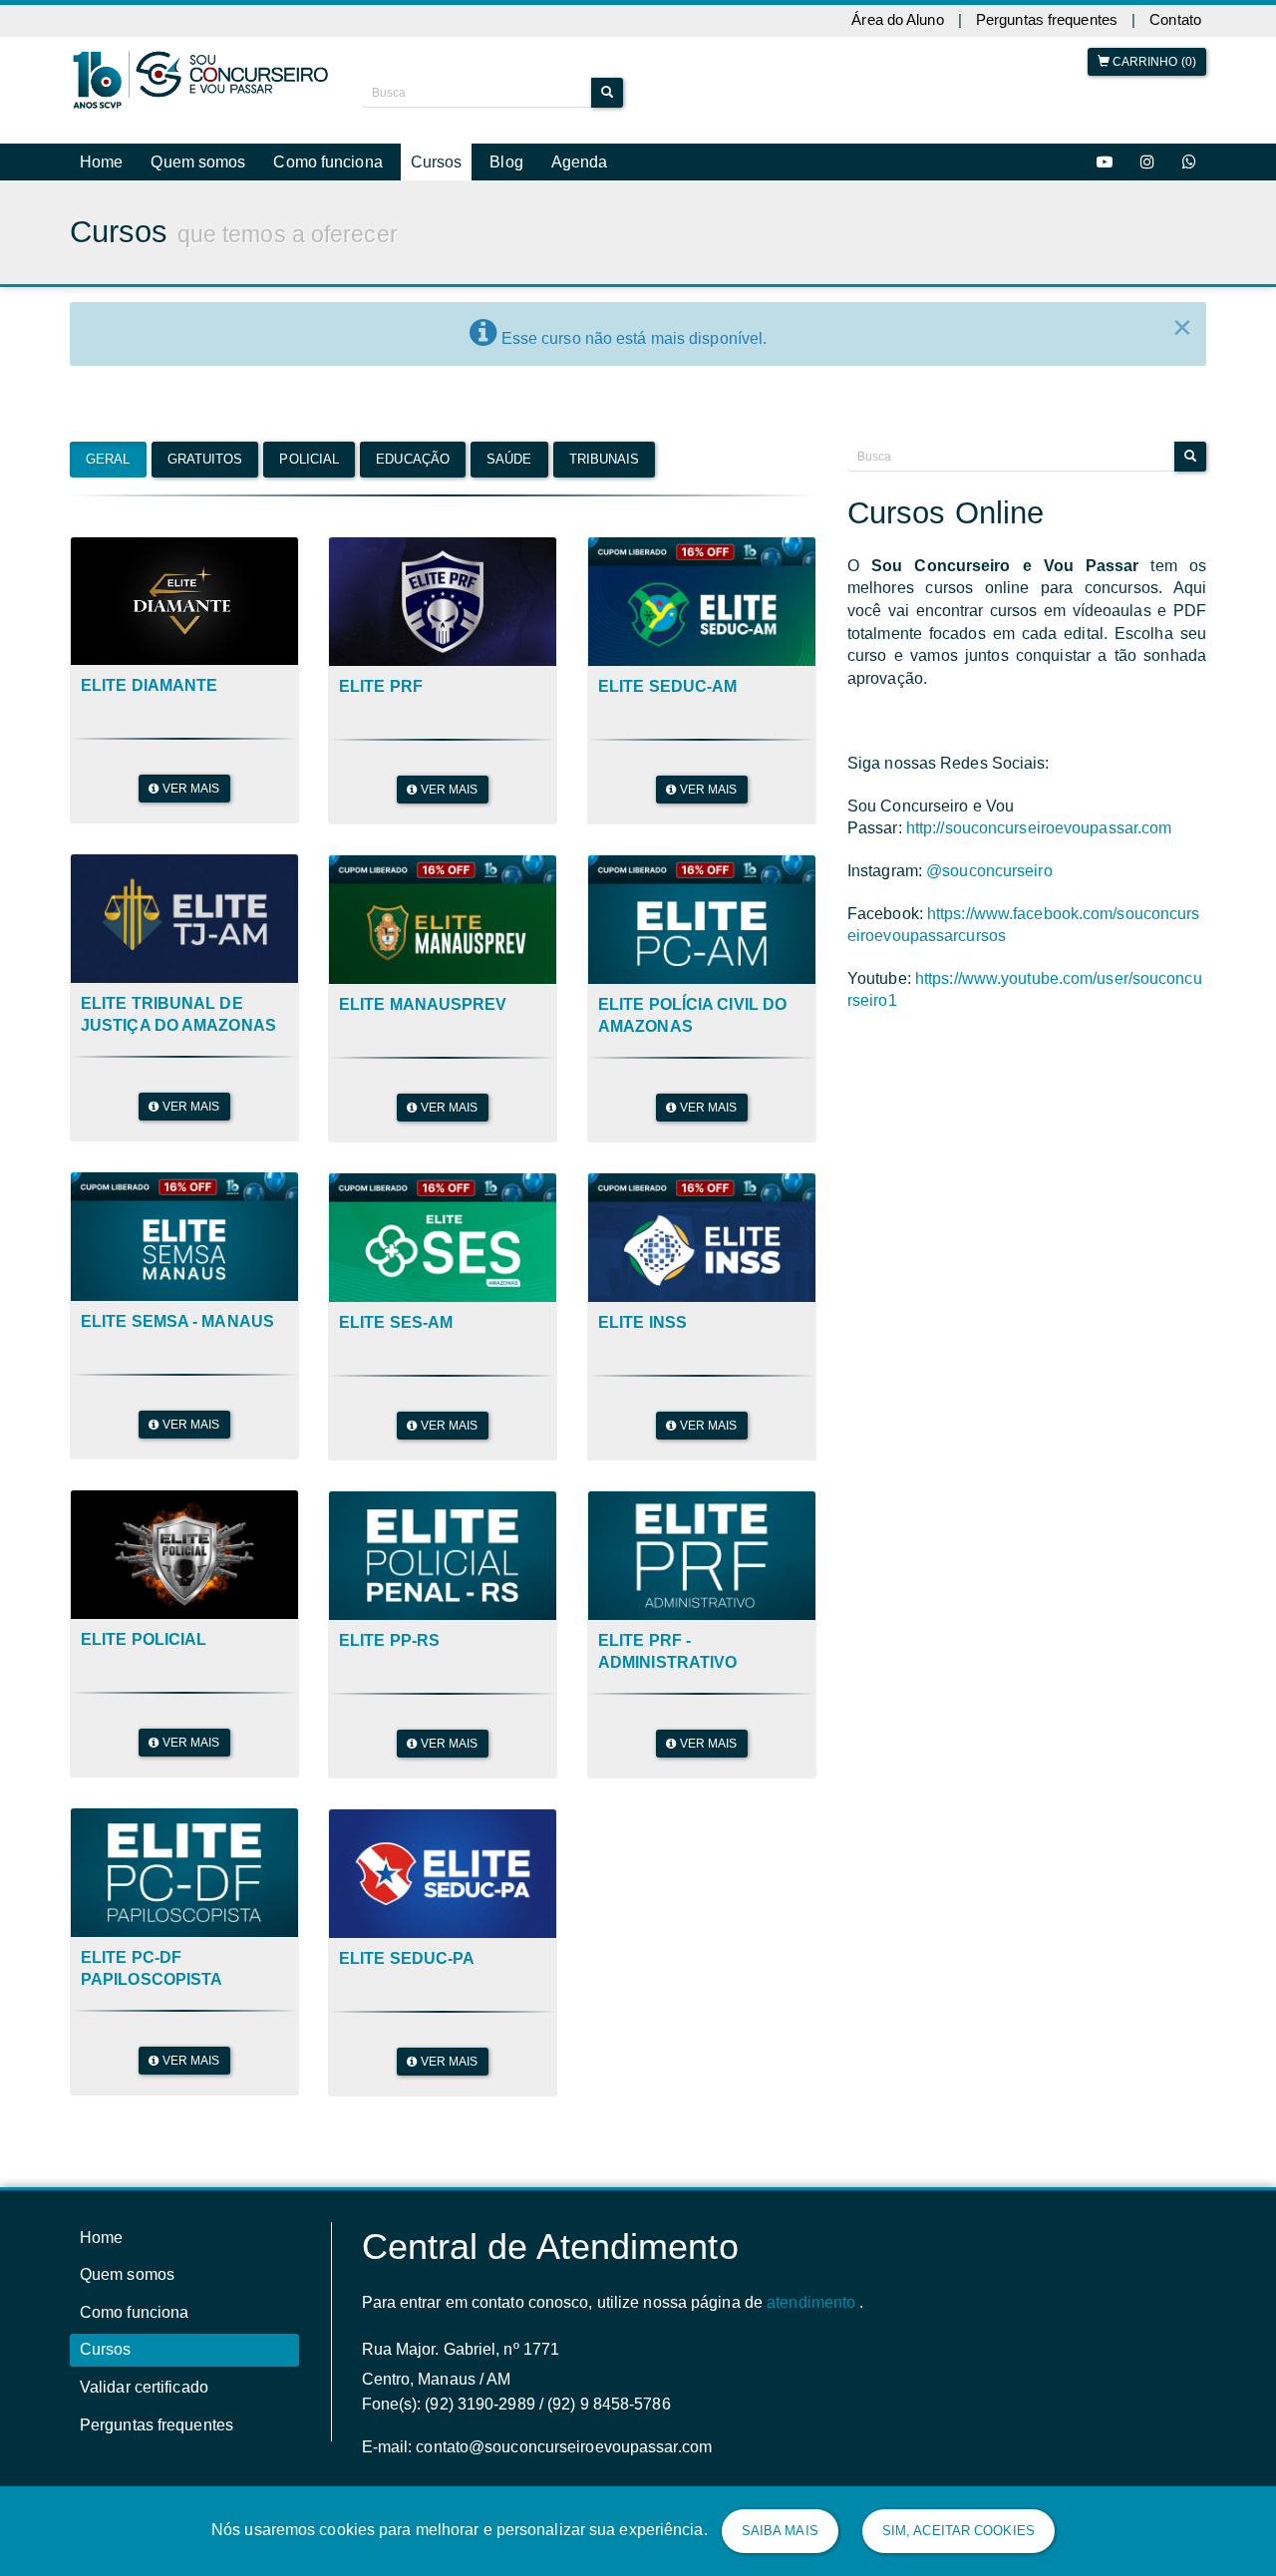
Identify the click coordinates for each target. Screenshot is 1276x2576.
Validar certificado (144, 2331)
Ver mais (190, 733)
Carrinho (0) (1153, 62)
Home (101, 162)
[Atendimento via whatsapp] (1189, 162)
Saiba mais (780, 2531)
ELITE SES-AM (396, 1267)
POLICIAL (309, 402)
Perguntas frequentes (1047, 20)
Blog (506, 162)
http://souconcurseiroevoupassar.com (1039, 772)
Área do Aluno (897, 20)
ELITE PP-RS (389, 1585)
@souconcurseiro (989, 815)
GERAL (108, 402)
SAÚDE (509, 402)
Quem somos (198, 162)
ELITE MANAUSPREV (423, 949)
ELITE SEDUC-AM (667, 631)
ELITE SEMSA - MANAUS (177, 1266)
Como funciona (327, 162)
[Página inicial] (201, 80)
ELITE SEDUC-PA (407, 1903)
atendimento (811, 2247)
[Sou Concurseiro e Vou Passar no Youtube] (1105, 162)
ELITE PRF (381, 631)
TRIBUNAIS (605, 402)
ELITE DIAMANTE (149, 630)
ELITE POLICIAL (144, 1584)
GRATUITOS (205, 402)
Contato (1175, 20)
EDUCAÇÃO (413, 402)
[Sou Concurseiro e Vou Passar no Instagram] (1147, 162)
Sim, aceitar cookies (958, 2531)
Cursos (437, 162)
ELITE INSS (642, 1267)
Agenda (580, 162)
